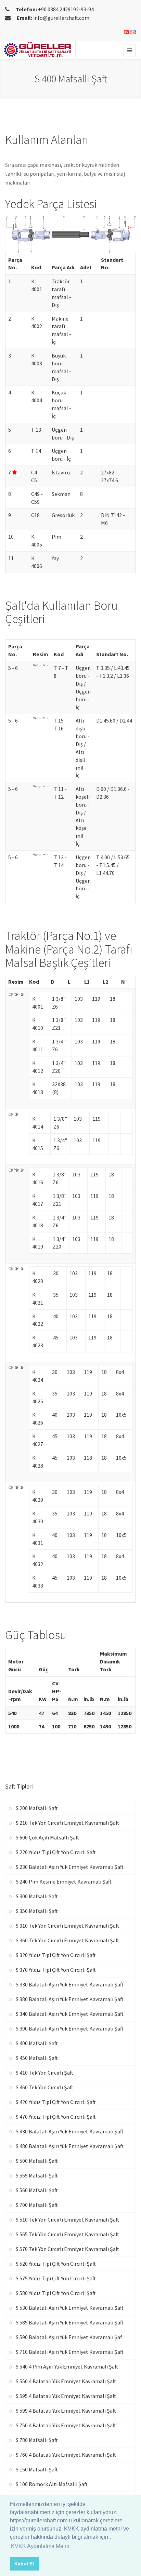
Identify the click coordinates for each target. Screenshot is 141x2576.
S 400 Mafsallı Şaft (37, 2043)
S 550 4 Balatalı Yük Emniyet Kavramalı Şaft (66, 2381)
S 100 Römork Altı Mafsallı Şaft (52, 2484)
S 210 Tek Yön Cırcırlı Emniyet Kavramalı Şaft (67, 1823)
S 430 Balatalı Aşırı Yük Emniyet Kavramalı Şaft (70, 2131)
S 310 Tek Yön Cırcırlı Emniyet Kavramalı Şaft (67, 1926)
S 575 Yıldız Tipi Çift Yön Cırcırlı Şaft (56, 2278)
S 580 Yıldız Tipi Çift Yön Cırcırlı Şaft (56, 2293)
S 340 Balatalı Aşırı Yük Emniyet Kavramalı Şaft (70, 2014)
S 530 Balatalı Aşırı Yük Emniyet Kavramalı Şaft (70, 2308)
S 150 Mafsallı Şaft (37, 2469)
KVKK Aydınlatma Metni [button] (40, 2546)
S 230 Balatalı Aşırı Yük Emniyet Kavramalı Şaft (70, 1867)
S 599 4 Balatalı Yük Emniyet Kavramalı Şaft (66, 2411)
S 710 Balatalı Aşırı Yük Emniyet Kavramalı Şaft (70, 2352)
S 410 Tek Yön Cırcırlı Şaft (44, 2073)
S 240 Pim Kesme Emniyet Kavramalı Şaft (64, 1882)
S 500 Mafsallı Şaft (37, 2161)
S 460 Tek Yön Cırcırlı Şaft (44, 2087)
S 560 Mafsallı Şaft (37, 2190)
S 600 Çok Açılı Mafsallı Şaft (47, 1837)
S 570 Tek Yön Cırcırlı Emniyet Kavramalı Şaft (67, 2249)
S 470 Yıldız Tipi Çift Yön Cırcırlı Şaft (56, 2117)
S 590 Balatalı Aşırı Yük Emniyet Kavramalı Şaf (69, 2337)
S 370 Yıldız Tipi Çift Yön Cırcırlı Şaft (56, 1970)
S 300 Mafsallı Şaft (37, 1896)
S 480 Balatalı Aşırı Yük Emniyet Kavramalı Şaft (70, 2146)
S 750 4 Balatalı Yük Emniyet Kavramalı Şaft (66, 2425)
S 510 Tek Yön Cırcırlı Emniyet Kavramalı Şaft (67, 2220)
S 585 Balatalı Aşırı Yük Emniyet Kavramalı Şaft (70, 2322)
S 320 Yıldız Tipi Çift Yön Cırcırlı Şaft (56, 1955)
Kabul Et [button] (24, 2564)
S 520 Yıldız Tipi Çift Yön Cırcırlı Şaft (56, 2264)
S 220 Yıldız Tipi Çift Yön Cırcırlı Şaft (56, 1852)
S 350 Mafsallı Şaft (37, 1911)
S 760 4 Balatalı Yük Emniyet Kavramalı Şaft (66, 2455)
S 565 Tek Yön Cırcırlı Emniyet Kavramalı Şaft (67, 2234)
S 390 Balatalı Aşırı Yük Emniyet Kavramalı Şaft (70, 2028)
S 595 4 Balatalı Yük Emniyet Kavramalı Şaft (66, 2396)
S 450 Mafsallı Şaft (37, 2058)
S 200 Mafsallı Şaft (37, 1808)
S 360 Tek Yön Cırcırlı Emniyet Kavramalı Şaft (67, 1940)
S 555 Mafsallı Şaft (37, 2175)
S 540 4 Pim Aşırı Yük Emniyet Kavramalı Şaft (67, 2366)
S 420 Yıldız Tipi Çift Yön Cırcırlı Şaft (56, 2102)
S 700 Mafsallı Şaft (37, 2205)
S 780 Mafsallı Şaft (37, 2440)
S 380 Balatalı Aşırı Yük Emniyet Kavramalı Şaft (70, 1999)
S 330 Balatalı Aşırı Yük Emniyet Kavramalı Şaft (70, 1984)
